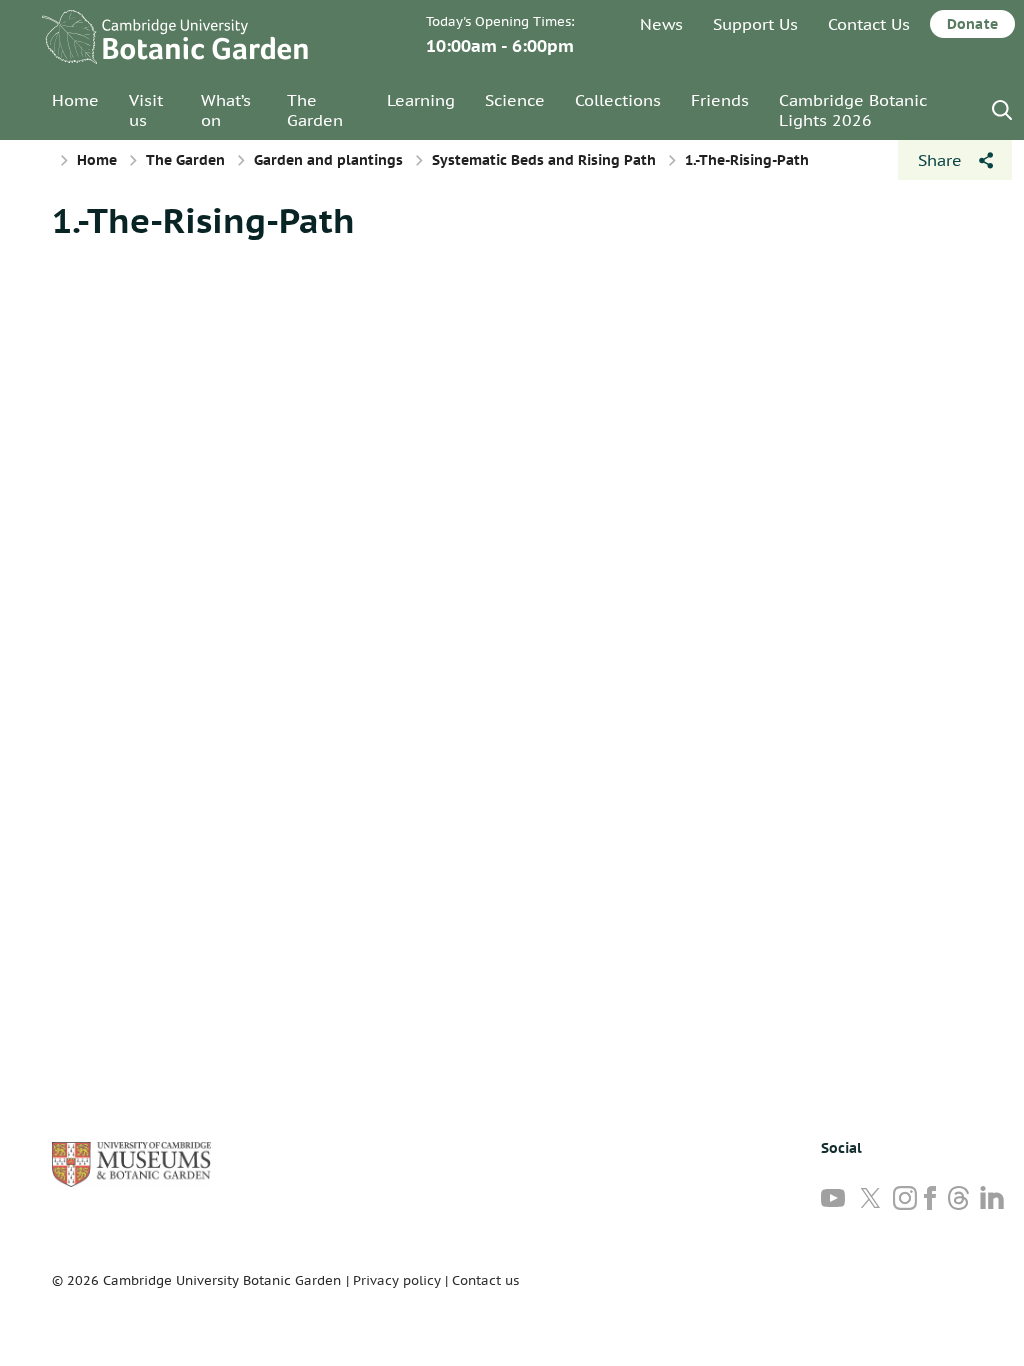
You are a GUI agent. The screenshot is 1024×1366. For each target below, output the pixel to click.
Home (75, 100)
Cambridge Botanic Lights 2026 (853, 110)
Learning (421, 100)
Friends (720, 100)
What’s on (226, 110)
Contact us (485, 1280)
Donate (972, 24)
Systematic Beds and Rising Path (544, 160)
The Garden (315, 110)
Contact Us (869, 24)
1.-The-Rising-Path (203, 220)
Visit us (146, 110)
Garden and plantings (328, 160)
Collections (618, 100)
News (661, 24)
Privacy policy (397, 1280)
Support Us (755, 24)
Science (515, 100)
